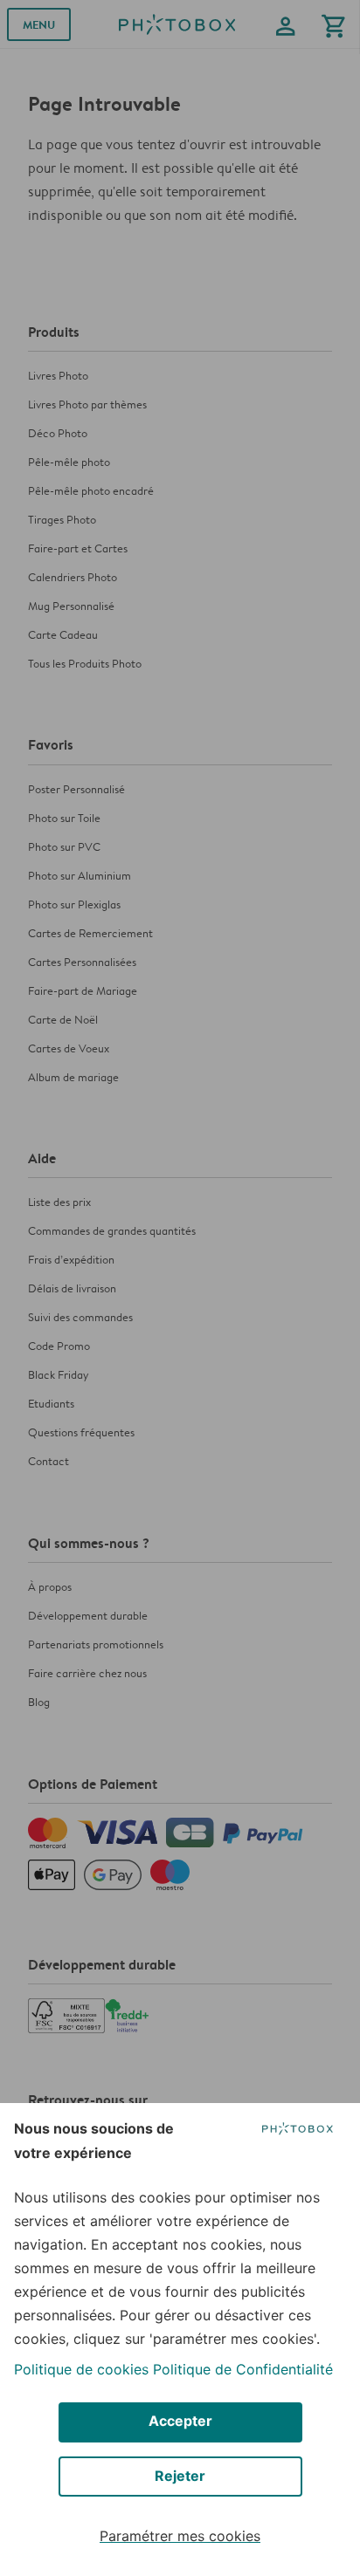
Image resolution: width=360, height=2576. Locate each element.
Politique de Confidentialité (243, 2369)
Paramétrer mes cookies (180, 2536)
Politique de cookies (81, 2369)
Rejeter (180, 2476)
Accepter (180, 2421)
